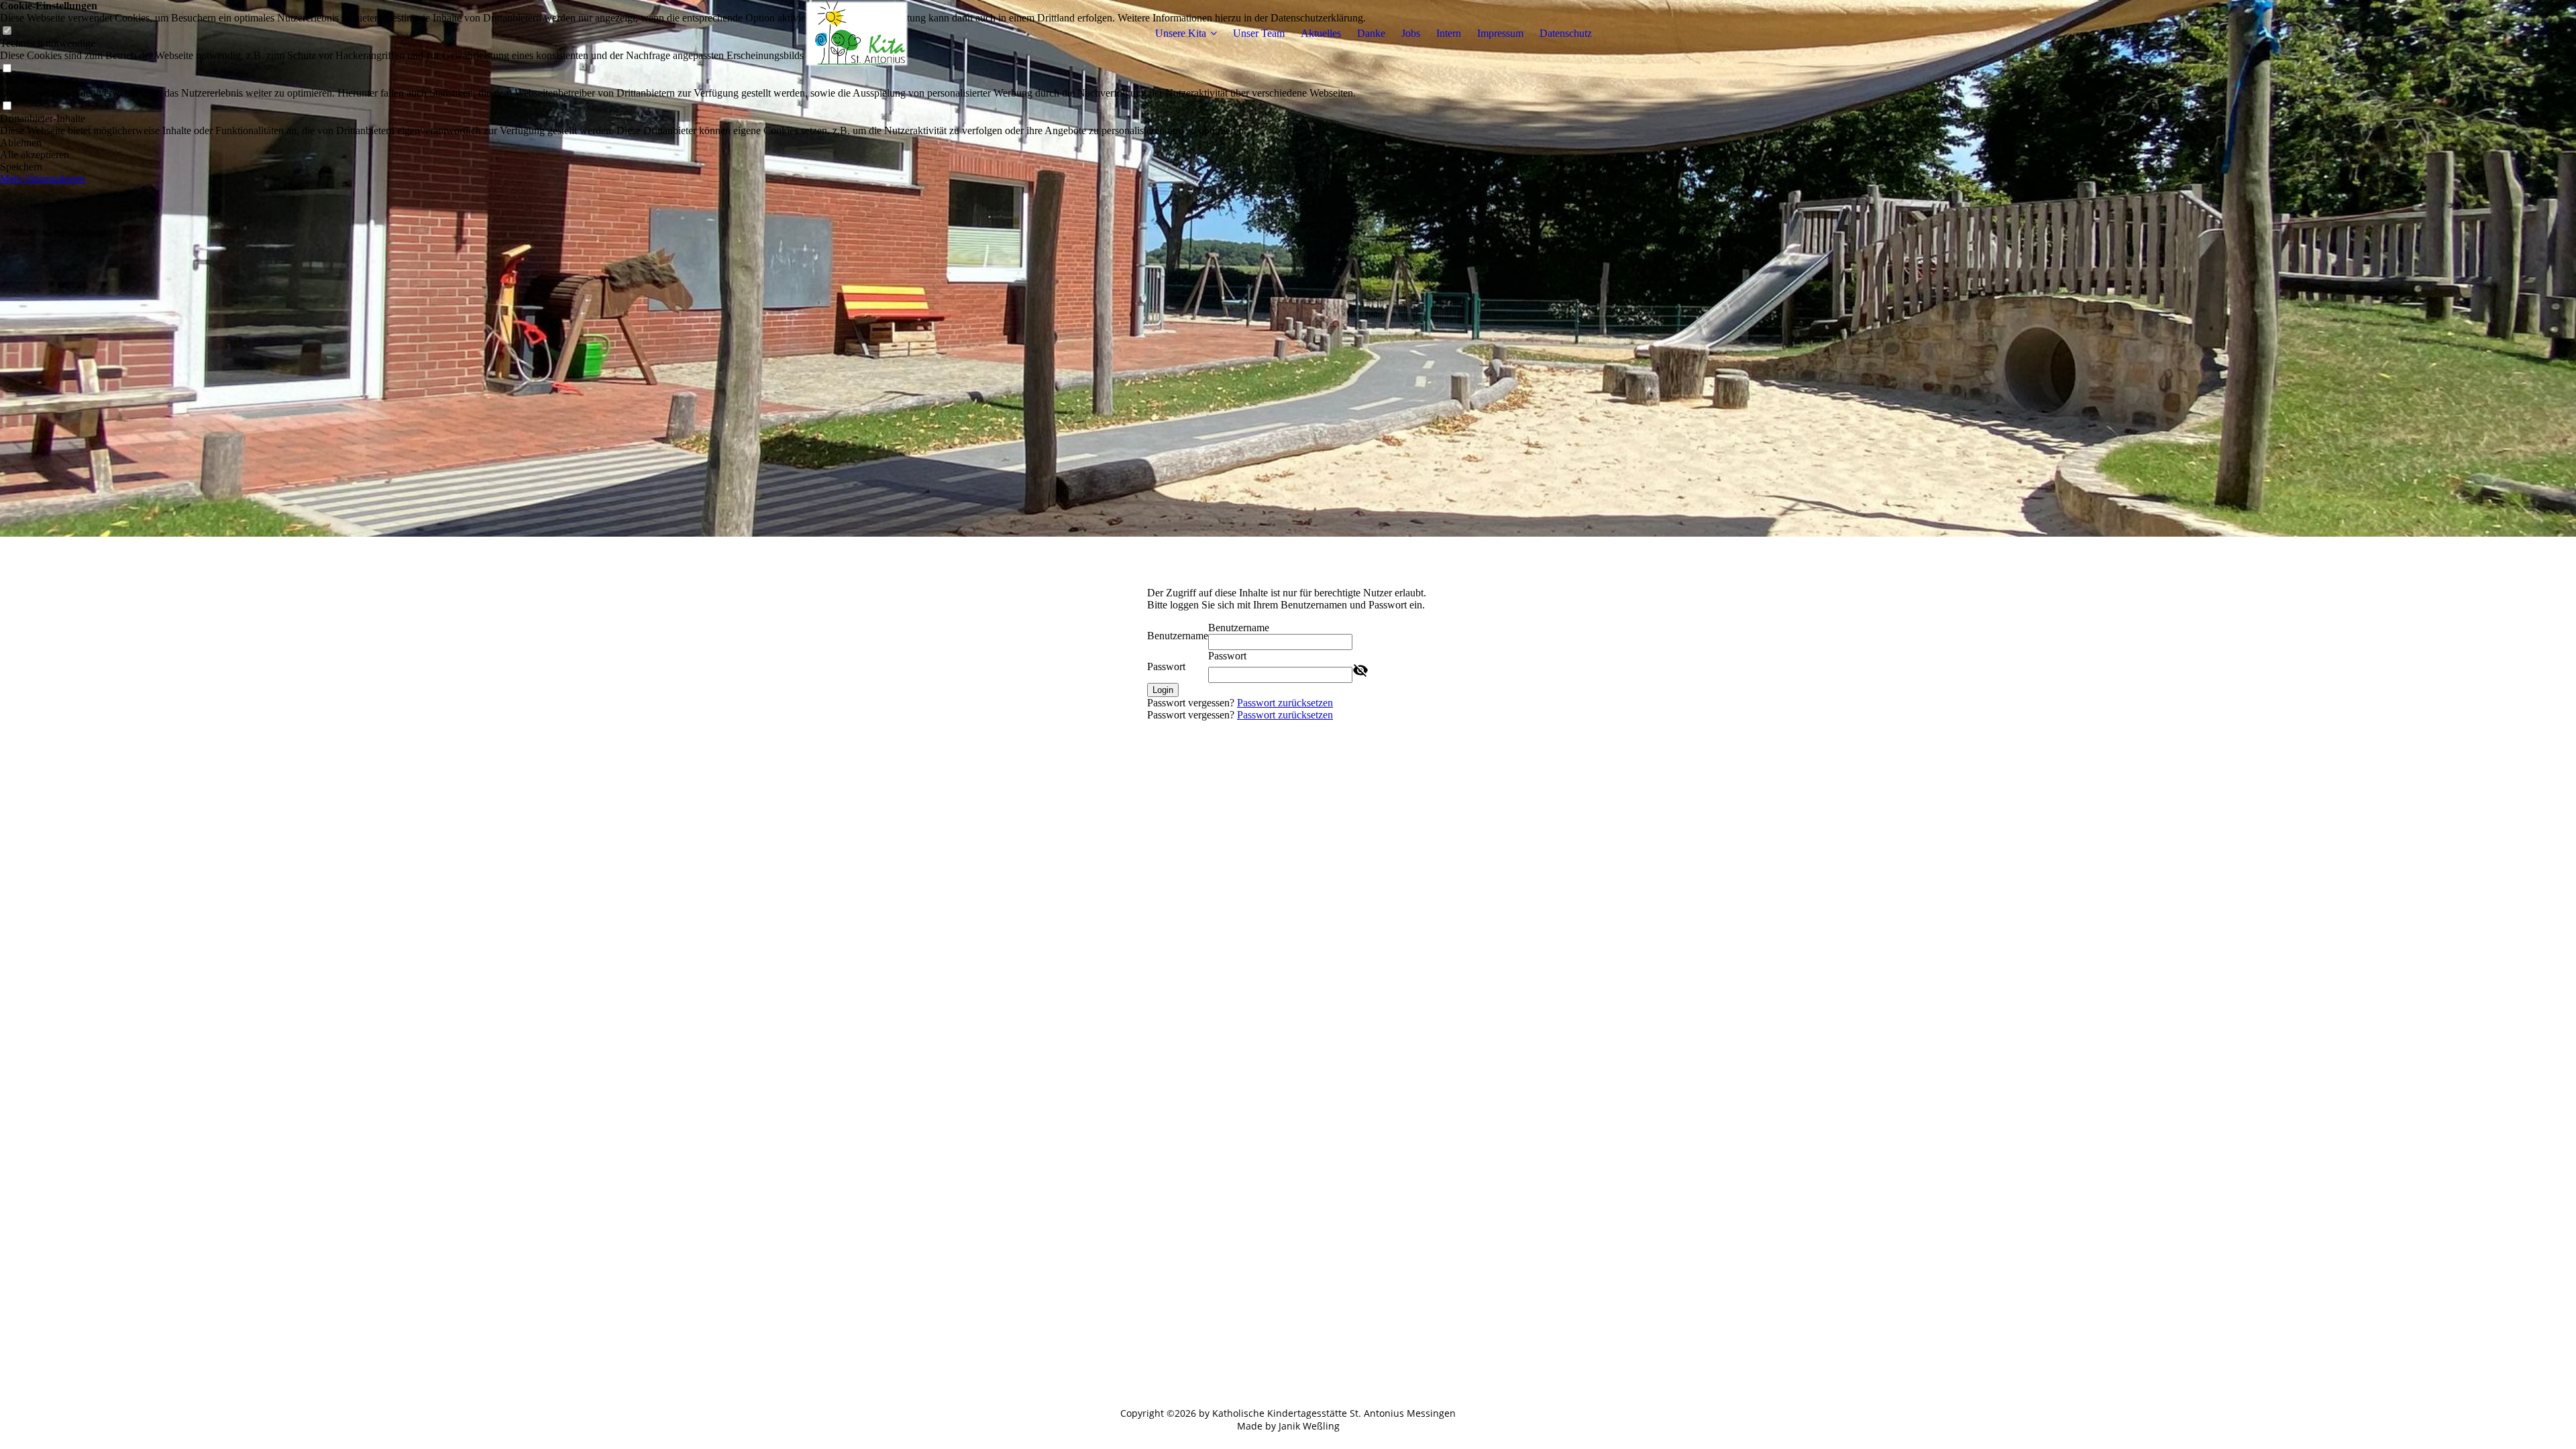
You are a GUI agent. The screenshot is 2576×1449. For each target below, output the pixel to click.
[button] (683, 143)
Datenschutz (1566, 33)
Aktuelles (1321, 33)
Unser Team (1259, 33)
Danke (1371, 33)
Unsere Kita (1181, 33)
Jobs (1411, 33)
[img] (857, 34)
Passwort (1166, 666)
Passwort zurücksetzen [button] (1285, 703)
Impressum (1500, 33)
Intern (1449, 33)
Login (1163, 690)
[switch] (7, 69)
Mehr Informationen (43, 179)
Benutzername (1178, 636)
